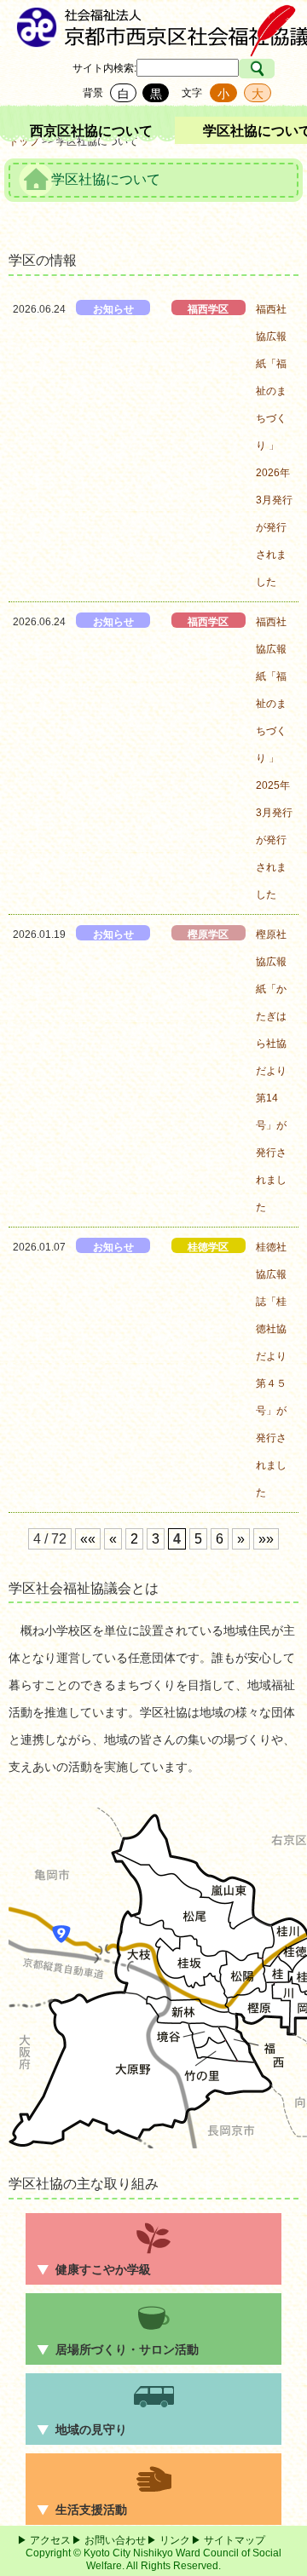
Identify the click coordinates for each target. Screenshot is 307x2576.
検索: (125, 68)
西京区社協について (91, 131)
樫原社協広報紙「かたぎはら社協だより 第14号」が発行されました (276, 1071)
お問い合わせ (115, 2540)
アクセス (50, 2540)
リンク (175, 2540)
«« (88, 1539)
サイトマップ (235, 2540)
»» (266, 1539)
